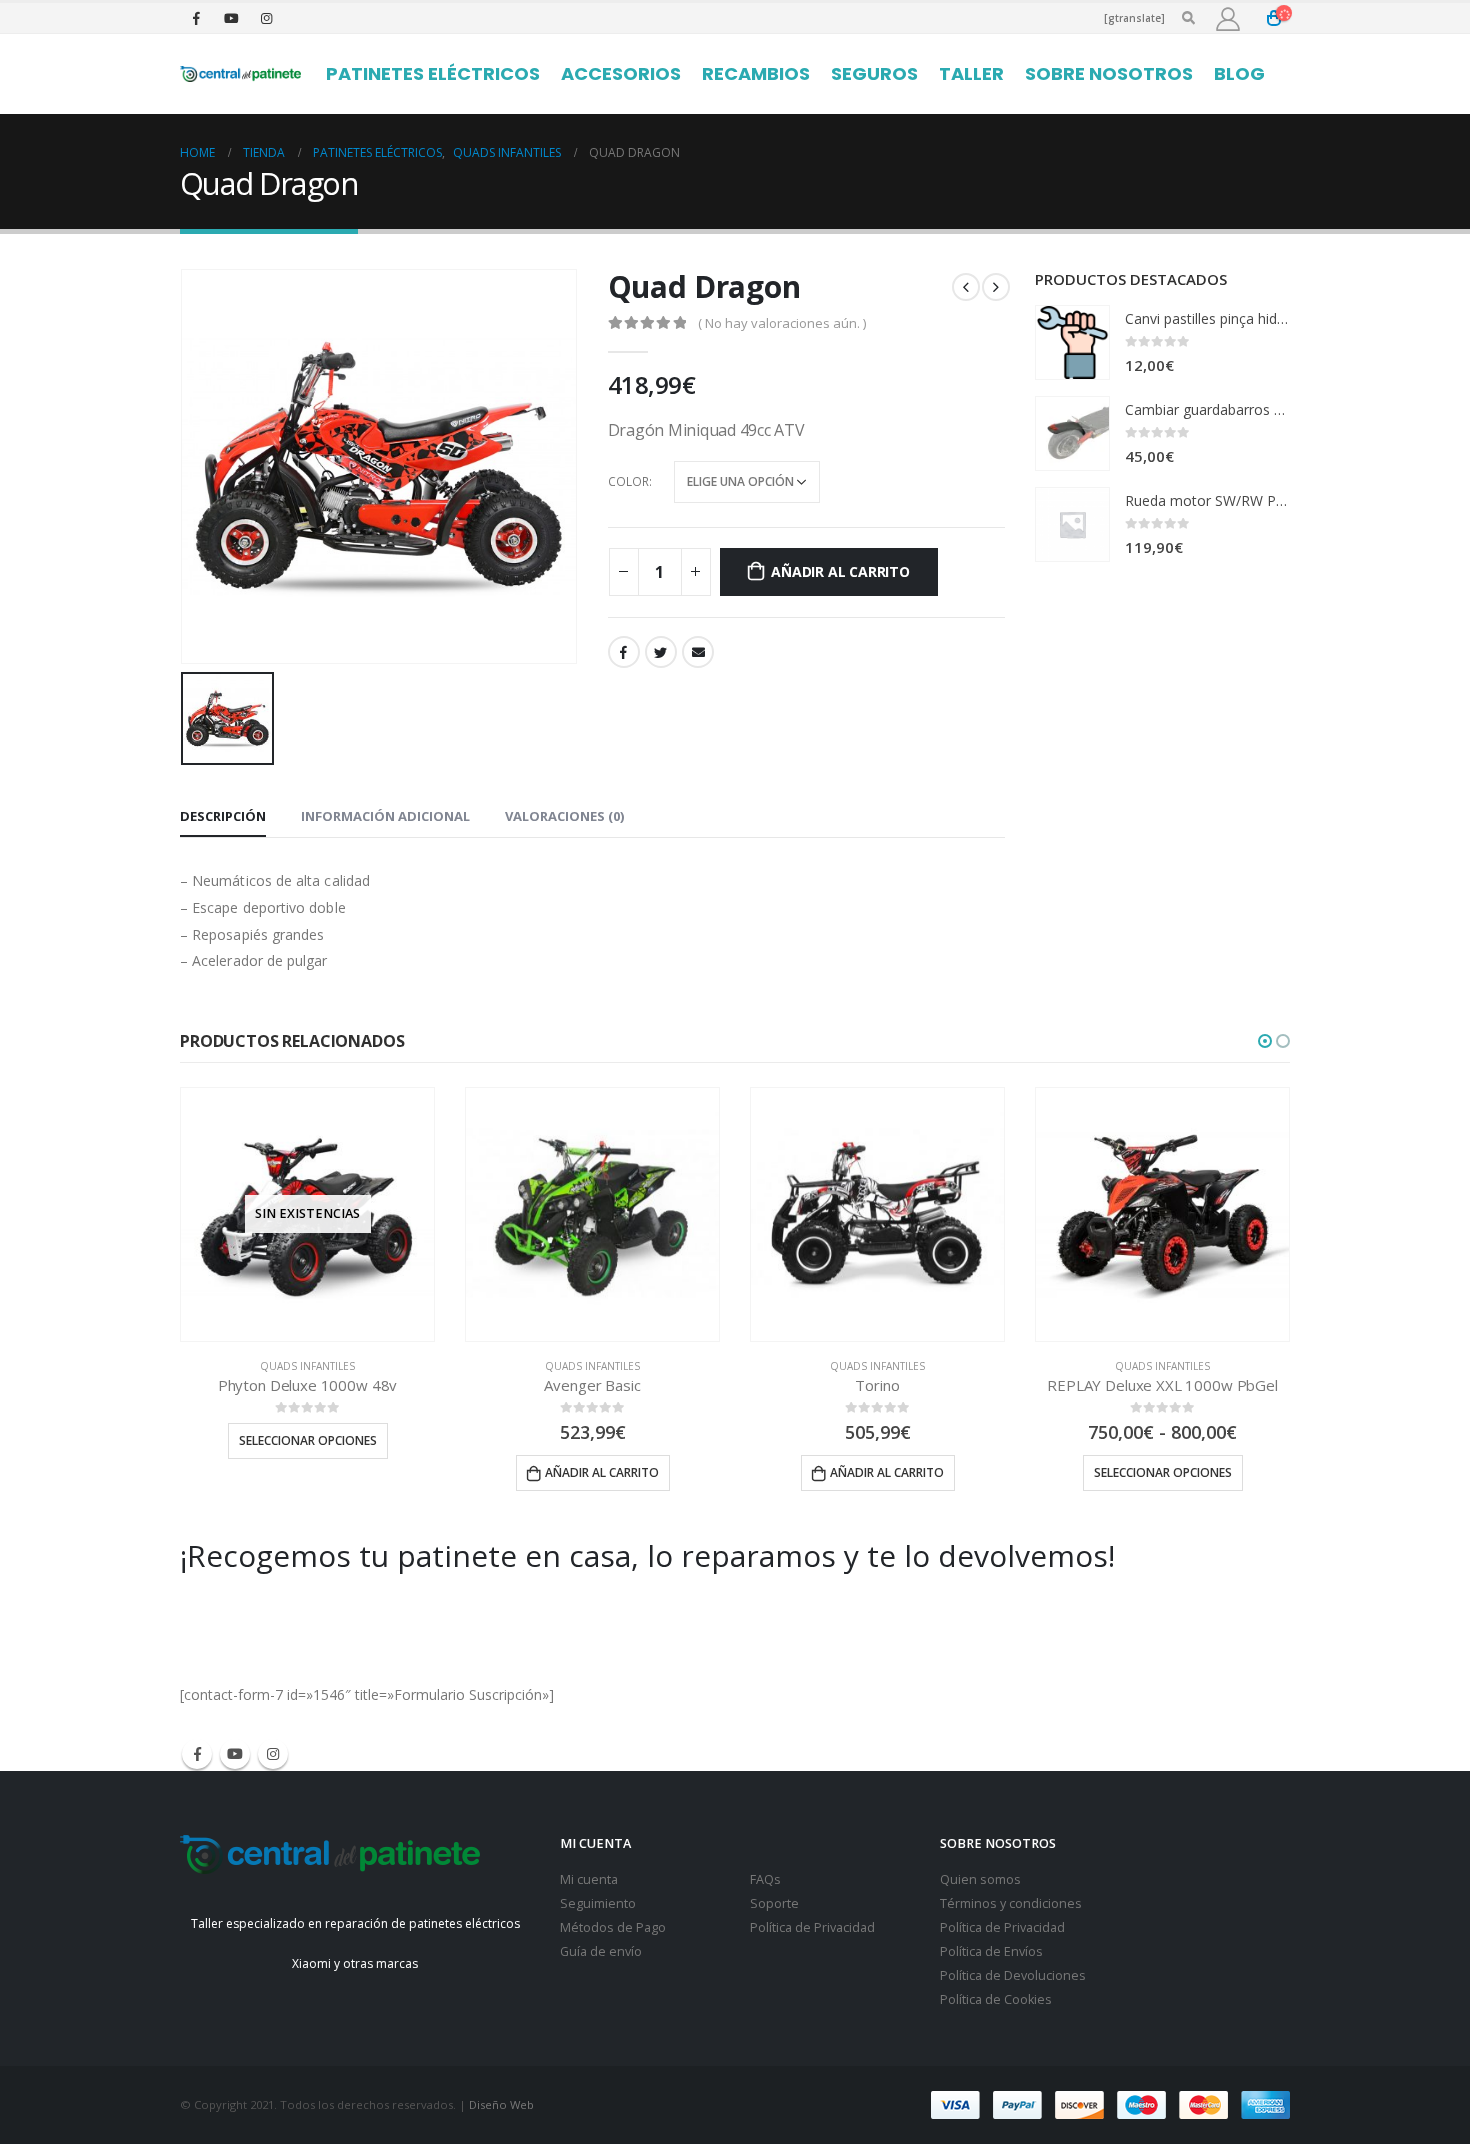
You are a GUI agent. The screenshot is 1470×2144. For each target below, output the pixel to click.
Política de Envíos (991, 1951)
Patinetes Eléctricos (433, 73)
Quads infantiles (307, 1366)
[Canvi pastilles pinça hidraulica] (1072, 342)
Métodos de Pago (613, 1927)
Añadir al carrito (840, 571)
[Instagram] (266, 18)
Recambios (756, 73)
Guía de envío (601, 1951)
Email (698, 652)
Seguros (874, 73)
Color (628, 481)
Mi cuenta (589, 1879)
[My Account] (1227, 18)
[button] (1265, 1041)
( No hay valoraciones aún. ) (782, 323)
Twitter (661, 652)
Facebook (624, 652)
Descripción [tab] (223, 816)
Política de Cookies (996, 1999)
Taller (971, 73)
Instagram (273, 1754)
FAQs (765, 1879)
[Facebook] (196, 18)
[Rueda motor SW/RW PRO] (1072, 524)
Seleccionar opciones (308, 1440)
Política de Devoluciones (1013, 1975)
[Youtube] (231, 18)
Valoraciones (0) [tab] (564, 816)
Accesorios (621, 73)
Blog (1239, 73)
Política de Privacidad (812, 1927)
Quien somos (980, 1879)
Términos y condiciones (1011, 1903)
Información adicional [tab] (385, 816)
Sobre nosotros (1109, 73)
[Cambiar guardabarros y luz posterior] (1072, 433)
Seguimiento (598, 1903)
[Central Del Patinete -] (240, 74)
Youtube (235, 1754)
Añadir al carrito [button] (602, 1472)
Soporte (774, 1903)
